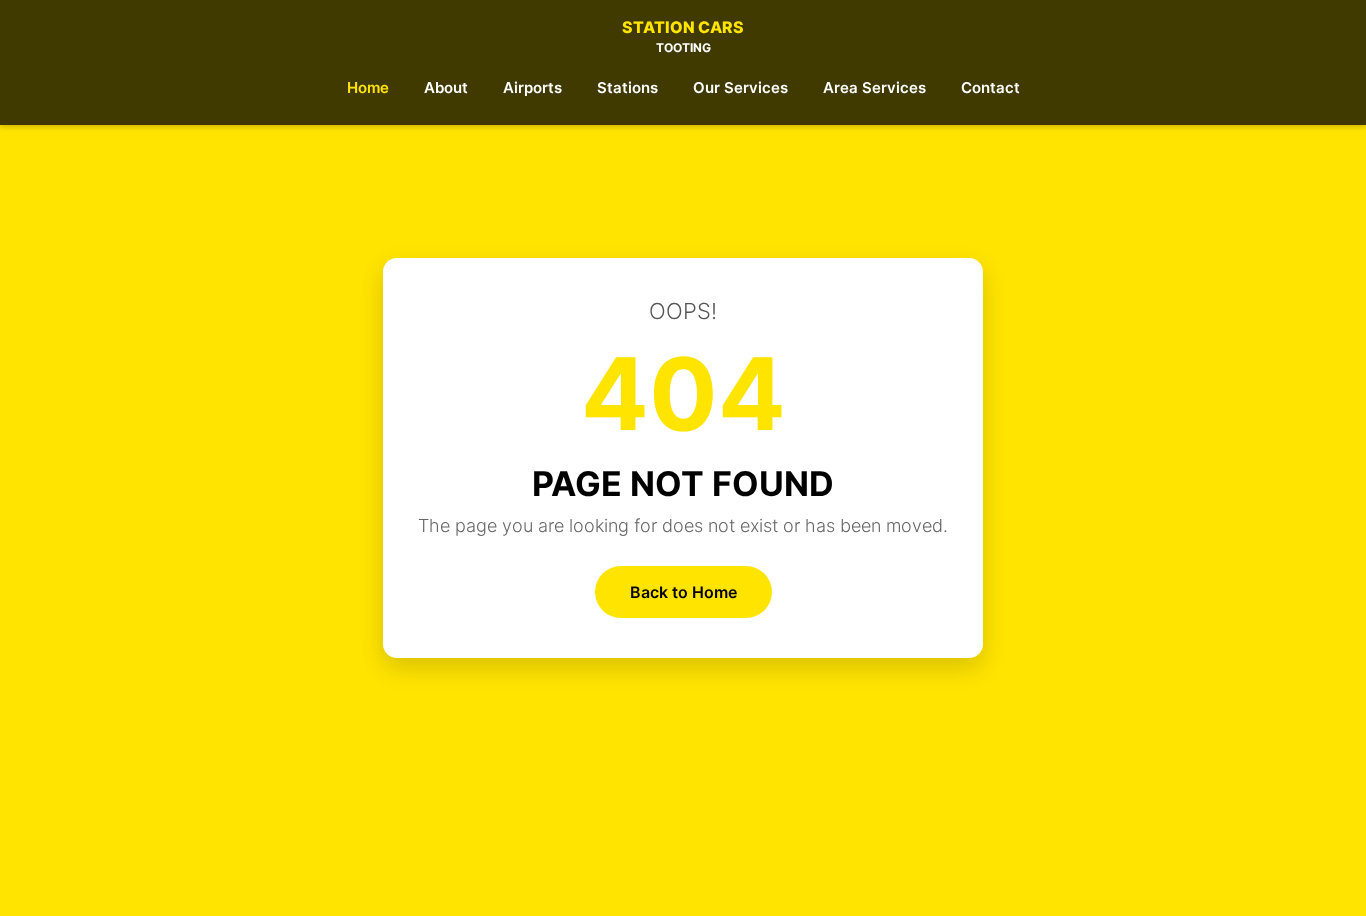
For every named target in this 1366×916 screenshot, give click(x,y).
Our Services (740, 87)
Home (368, 87)
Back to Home (683, 592)
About (446, 87)
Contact (990, 87)
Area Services (874, 87)
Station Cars (683, 36)
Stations (627, 87)
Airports (532, 87)
